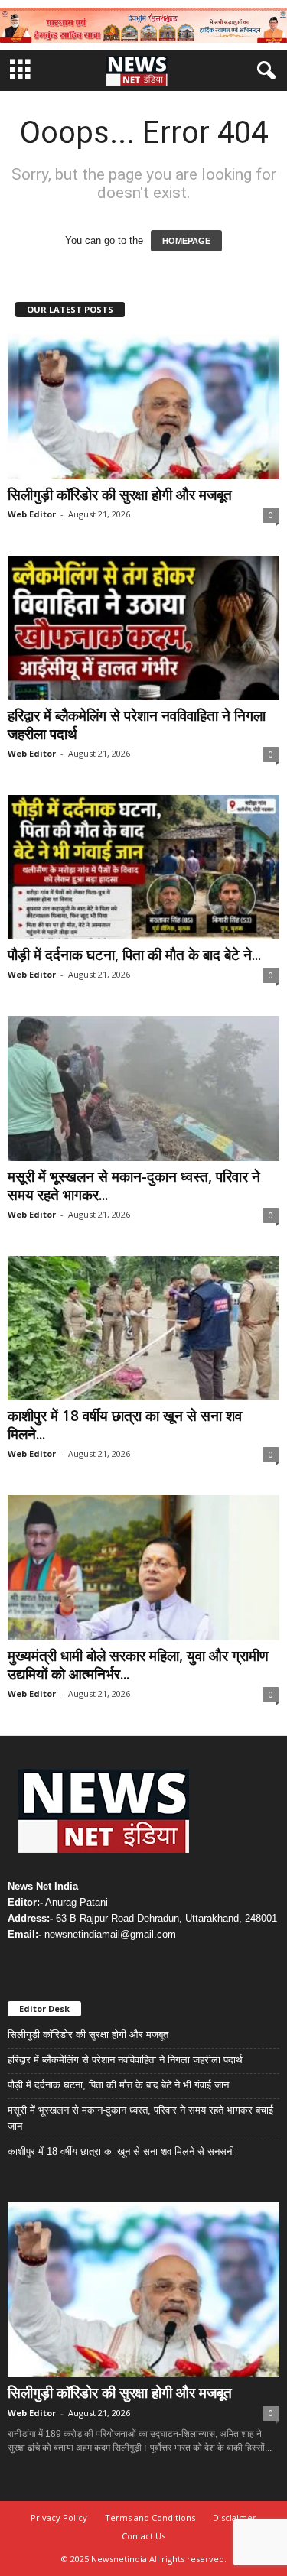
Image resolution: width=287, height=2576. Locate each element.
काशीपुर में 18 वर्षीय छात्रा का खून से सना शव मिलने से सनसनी (121, 2151)
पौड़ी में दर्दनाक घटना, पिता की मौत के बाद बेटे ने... (134, 955)
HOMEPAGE (186, 241)
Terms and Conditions (150, 2518)
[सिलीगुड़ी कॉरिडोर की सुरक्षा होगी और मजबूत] (143, 406)
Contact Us (143, 2536)
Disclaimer (235, 2518)
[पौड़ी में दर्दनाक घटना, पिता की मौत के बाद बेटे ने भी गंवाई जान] (143, 867)
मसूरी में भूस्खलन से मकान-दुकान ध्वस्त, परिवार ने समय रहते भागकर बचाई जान (140, 2118)
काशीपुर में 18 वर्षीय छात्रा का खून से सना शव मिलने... (125, 1425)
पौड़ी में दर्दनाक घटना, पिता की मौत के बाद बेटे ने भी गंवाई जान (118, 2085)
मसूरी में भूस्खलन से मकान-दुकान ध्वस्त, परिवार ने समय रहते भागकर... (134, 1186)
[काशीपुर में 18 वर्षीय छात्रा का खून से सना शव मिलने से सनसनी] (143, 1328)
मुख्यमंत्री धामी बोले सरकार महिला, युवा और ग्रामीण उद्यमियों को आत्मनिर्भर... (138, 1665)
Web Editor (32, 514)
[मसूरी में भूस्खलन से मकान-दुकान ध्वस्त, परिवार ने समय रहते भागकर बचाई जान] (143, 1088)
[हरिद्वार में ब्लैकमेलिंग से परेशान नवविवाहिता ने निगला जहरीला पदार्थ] (143, 628)
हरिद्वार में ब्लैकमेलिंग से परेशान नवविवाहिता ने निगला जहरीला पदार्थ (137, 725)
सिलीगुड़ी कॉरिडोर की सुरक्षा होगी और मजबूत (120, 495)
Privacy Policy (59, 2518)
